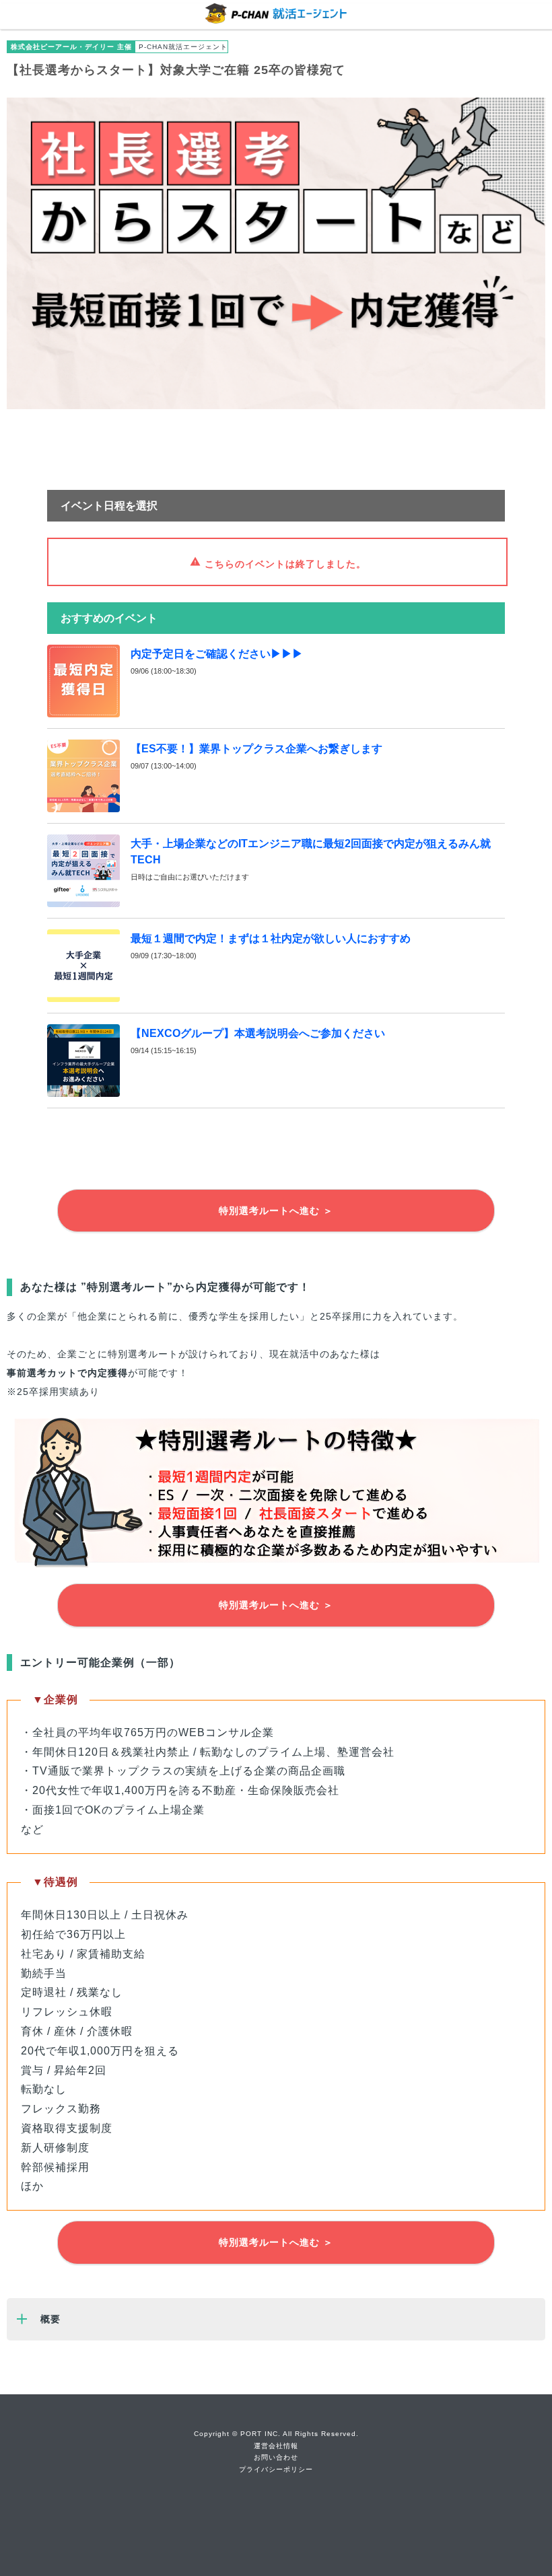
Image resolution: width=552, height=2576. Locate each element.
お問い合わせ (276, 2457)
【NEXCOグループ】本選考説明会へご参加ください (258, 1033)
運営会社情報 (276, 2446)
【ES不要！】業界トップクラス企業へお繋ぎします (256, 749)
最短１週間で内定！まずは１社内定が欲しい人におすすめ (271, 938)
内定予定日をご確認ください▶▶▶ (217, 654)
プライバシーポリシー (276, 2469)
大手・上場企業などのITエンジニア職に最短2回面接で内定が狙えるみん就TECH (311, 852)
